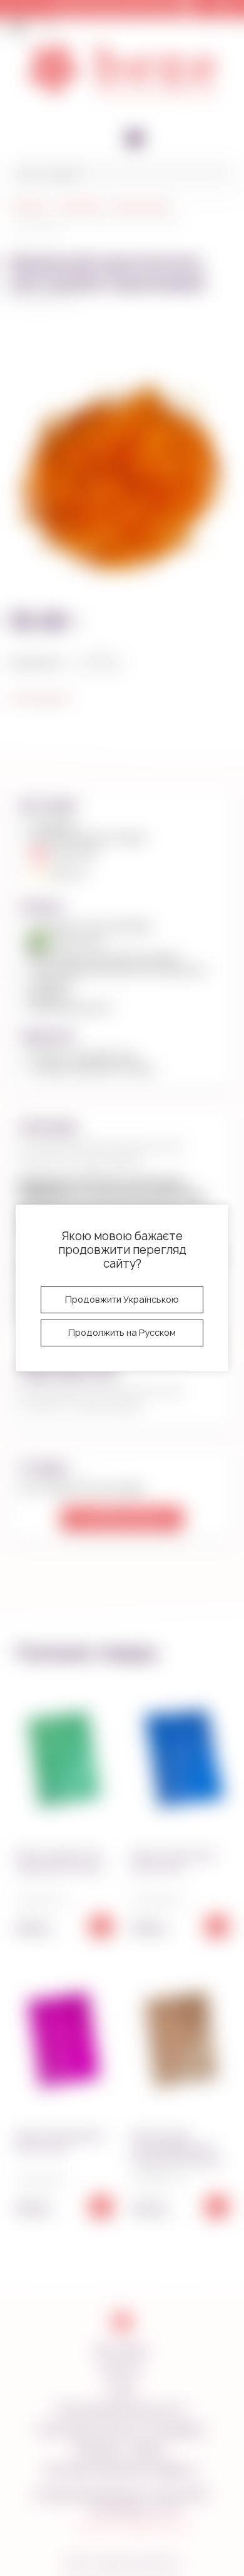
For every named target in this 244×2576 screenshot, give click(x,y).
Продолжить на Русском (122, 1332)
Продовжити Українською (122, 1299)
